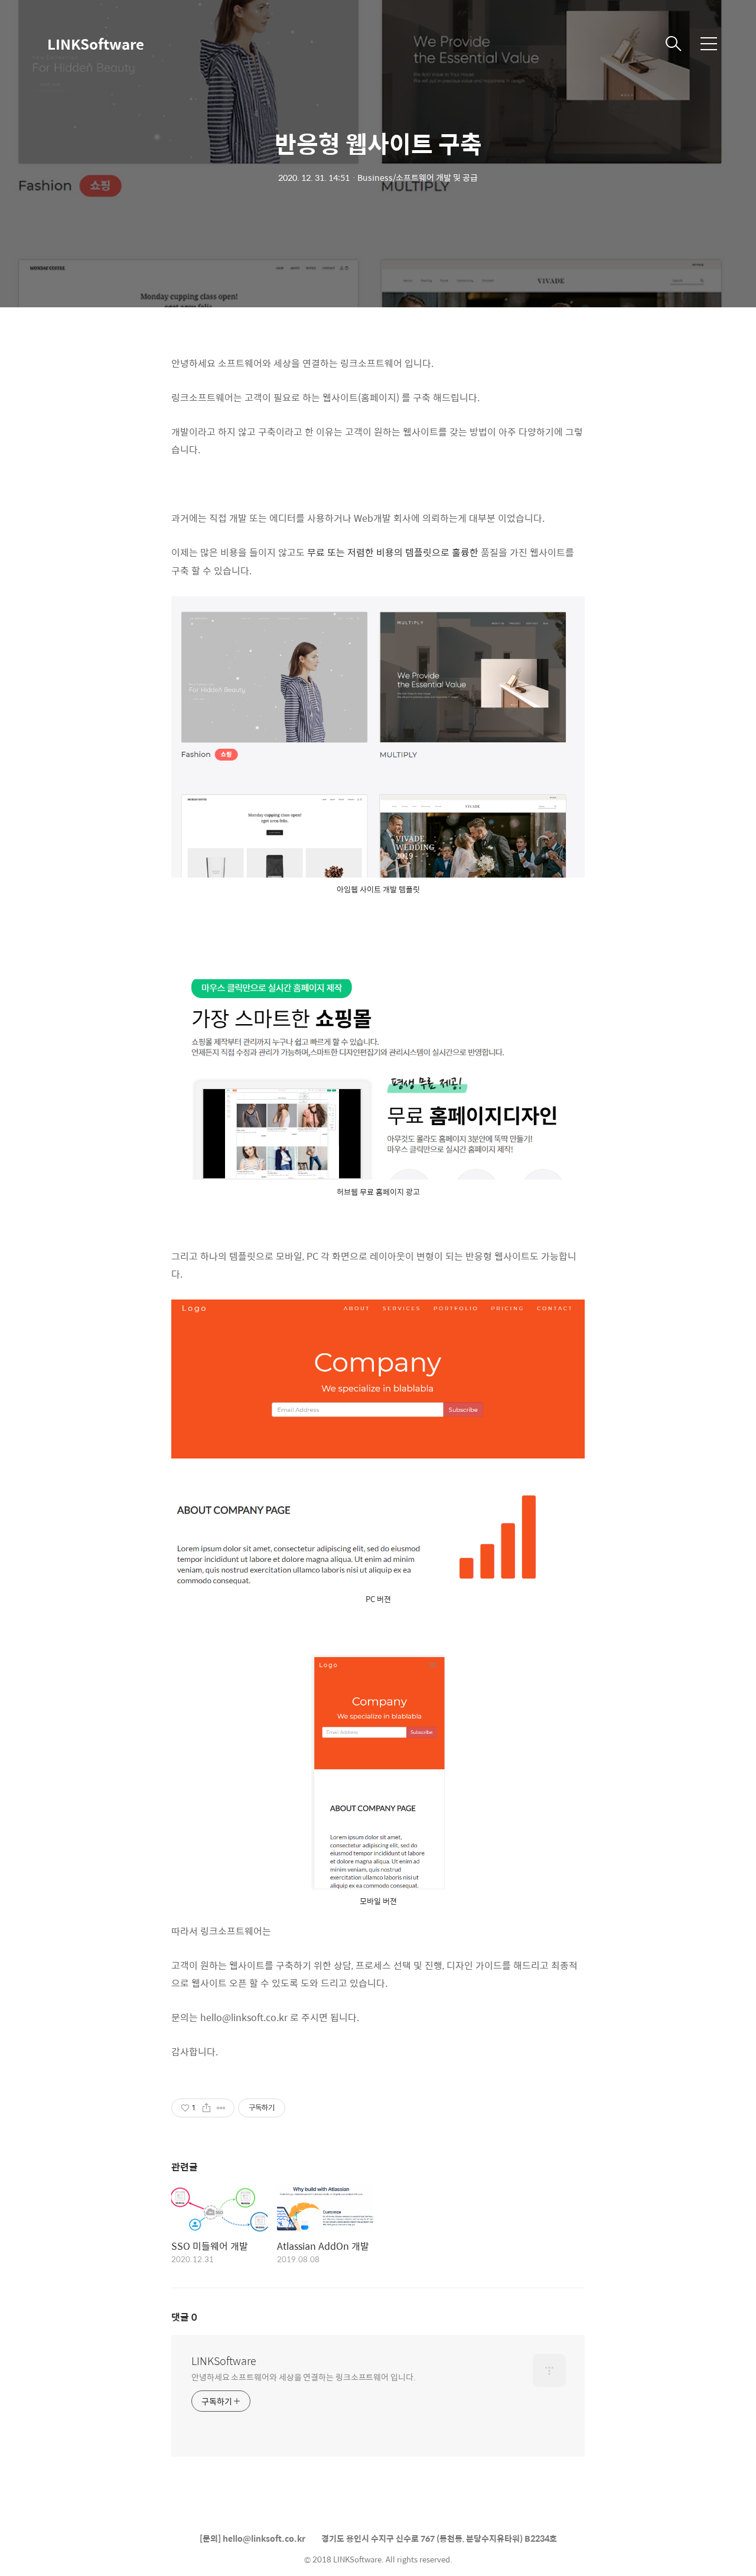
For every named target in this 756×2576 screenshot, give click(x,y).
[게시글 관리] (221, 2108)
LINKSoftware (96, 44)
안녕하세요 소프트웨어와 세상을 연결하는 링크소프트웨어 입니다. (304, 2377)
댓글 (184, 2317)
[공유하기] (206, 2108)
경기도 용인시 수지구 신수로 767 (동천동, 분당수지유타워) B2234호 (439, 2538)
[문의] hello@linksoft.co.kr (252, 2538)
